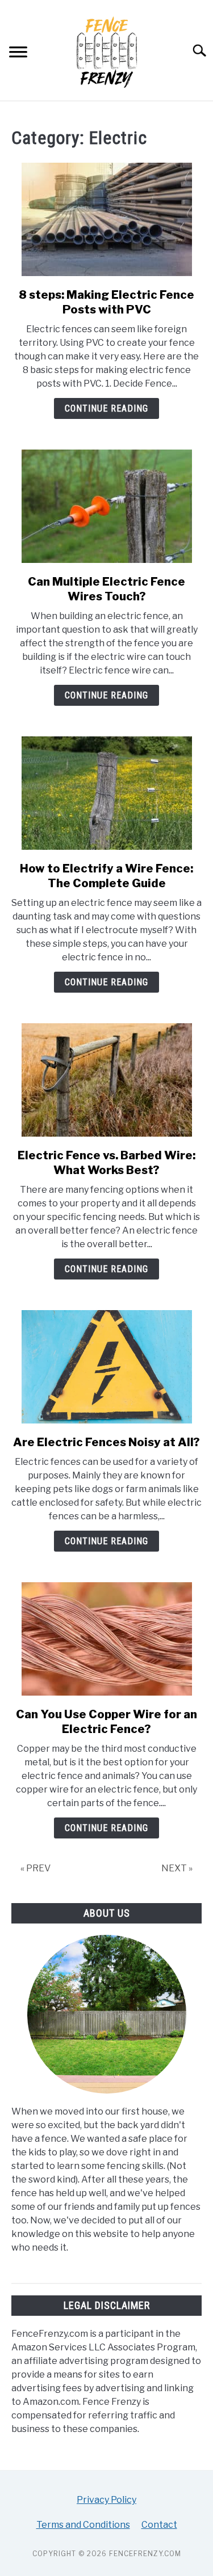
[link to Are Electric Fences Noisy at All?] (106, 1367)
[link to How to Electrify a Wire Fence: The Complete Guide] (106, 793)
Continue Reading (106, 408)
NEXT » (177, 1868)
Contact (159, 2525)
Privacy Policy (106, 2500)
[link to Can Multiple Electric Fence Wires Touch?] (106, 506)
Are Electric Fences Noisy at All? (106, 1442)
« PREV (35, 1868)
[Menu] (18, 54)
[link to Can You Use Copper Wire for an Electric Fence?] (106, 1639)
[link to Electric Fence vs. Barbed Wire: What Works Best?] (106, 1080)
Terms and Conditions (83, 2525)
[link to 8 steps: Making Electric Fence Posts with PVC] (106, 219)
